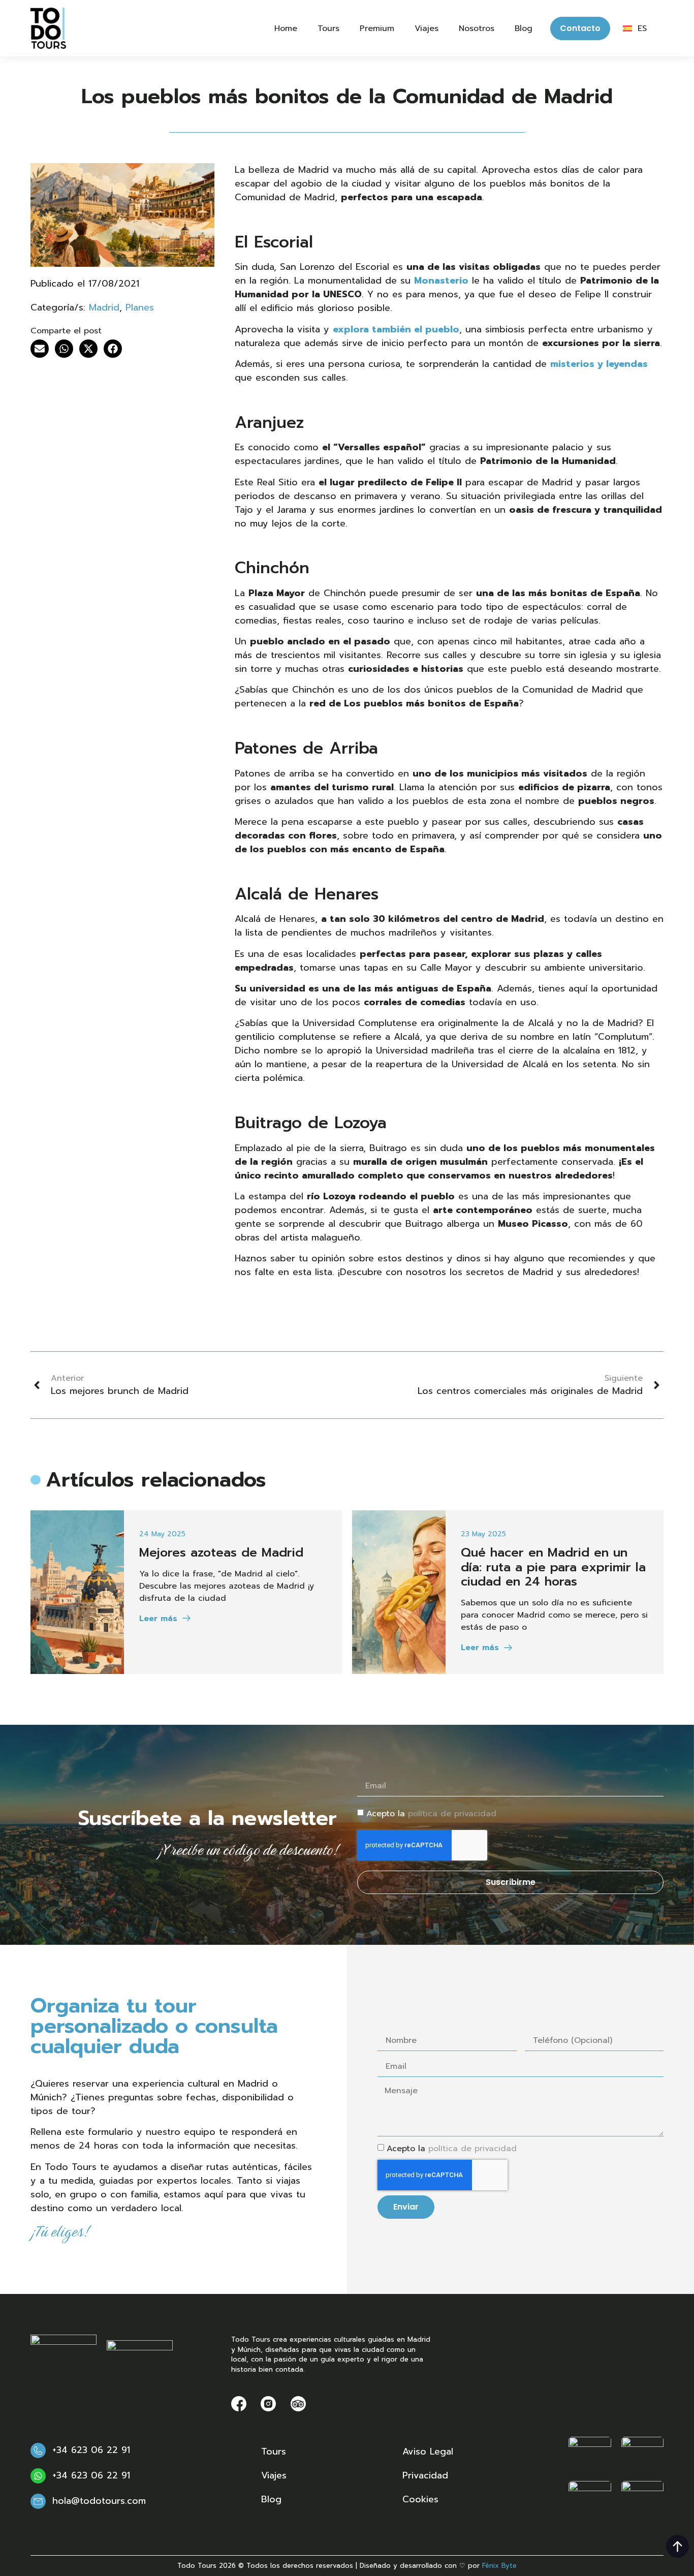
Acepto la (431, 1814)
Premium (377, 28)
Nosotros (477, 28)
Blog (524, 28)
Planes (140, 307)
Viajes (427, 28)
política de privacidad (452, 1814)
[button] (40, 349)
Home (286, 28)
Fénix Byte (499, 2566)
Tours (328, 28)
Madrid (104, 307)
